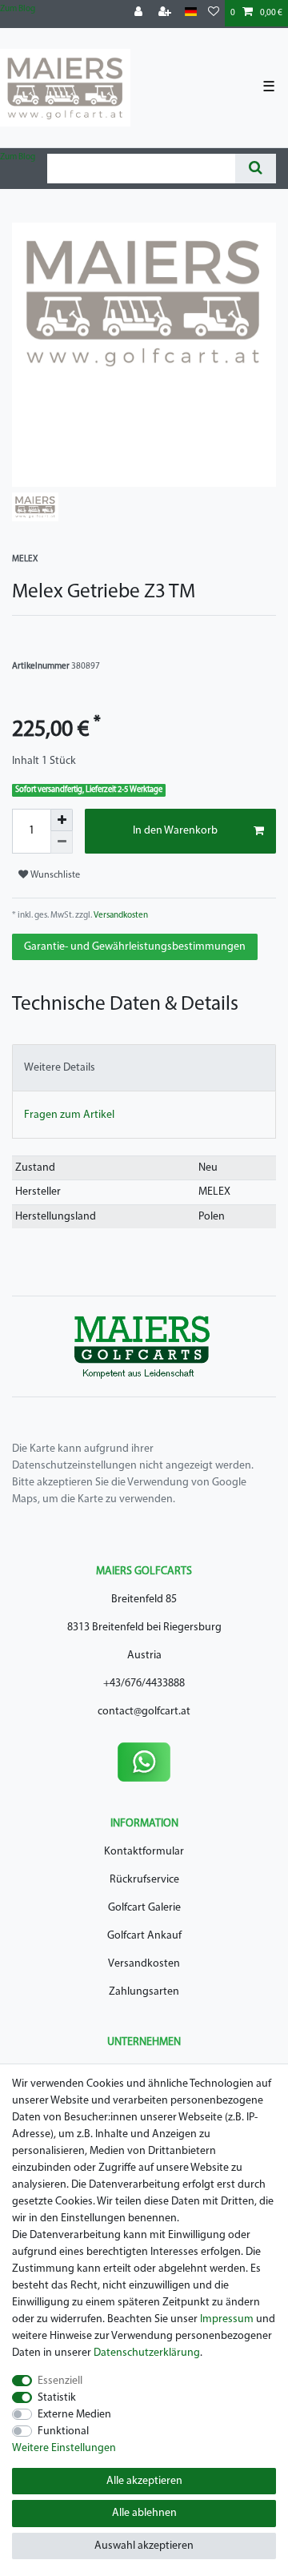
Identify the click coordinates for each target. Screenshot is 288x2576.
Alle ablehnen (144, 2513)
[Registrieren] (166, 13)
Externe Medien (74, 2415)
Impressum (227, 2319)
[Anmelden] (140, 13)
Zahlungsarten (144, 1992)
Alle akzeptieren (144, 2481)
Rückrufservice (144, 1880)
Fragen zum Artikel (69, 1115)
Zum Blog (18, 9)
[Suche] (256, 169)
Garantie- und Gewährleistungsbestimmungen (135, 947)
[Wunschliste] (214, 13)
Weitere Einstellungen (64, 2448)
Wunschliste (54, 875)
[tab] (144, 1068)
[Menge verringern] (62, 842)
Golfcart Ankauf (144, 1936)
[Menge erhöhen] (62, 820)
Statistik (57, 2398)
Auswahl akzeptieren (144, 2546)
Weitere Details (60, 1068)
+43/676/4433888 (144, 1684)
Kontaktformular (144, 1852)
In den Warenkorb (175, 831)
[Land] (191, 12)
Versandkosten (120, 916)
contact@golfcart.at (144, 1712)
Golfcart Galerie (144, 1908)
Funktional (63, 2431)
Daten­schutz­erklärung (147, 2353)
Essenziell (60, 2381)
